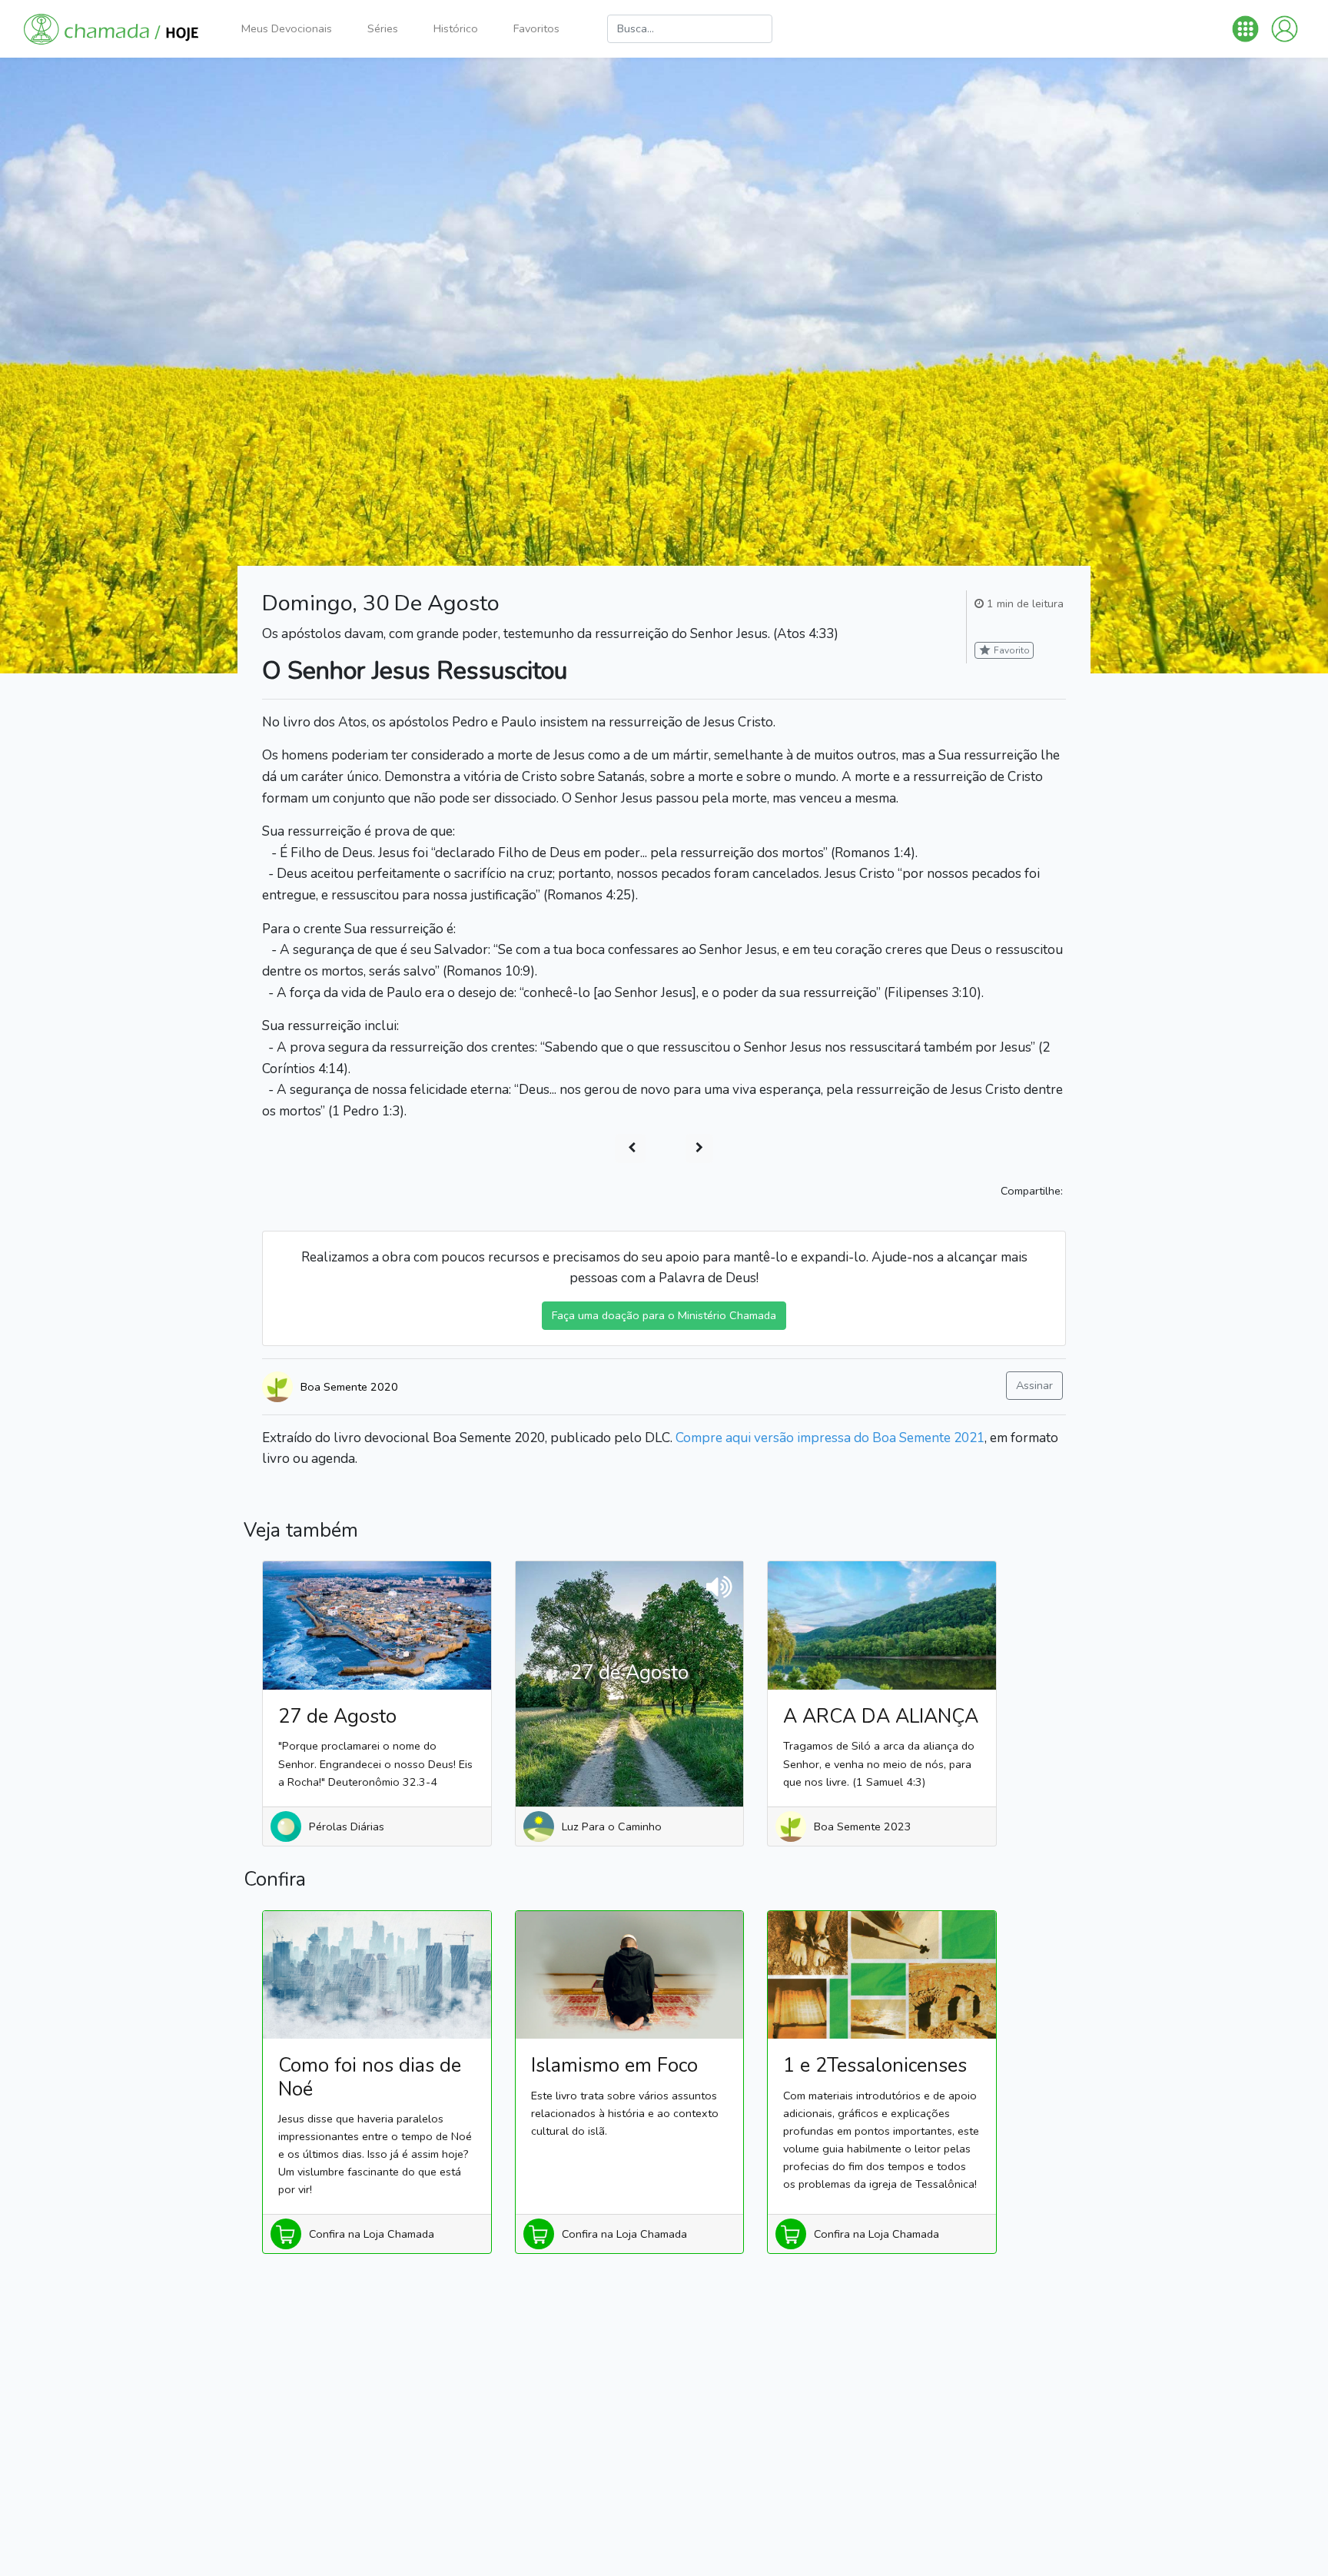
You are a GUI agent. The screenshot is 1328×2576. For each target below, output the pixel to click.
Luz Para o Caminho (612, 1826)
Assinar (1034, 1385)
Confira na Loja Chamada (372, 2234)
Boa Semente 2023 (863, 1826)
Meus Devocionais (287, 28)
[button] (1245, 29)
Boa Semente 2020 (349, 1387)
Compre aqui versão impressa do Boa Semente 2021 (830, 1438)
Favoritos (536, 28)
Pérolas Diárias (347, 1826)
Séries (383, 28)
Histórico (456, 28)
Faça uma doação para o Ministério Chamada (664, 1315)
